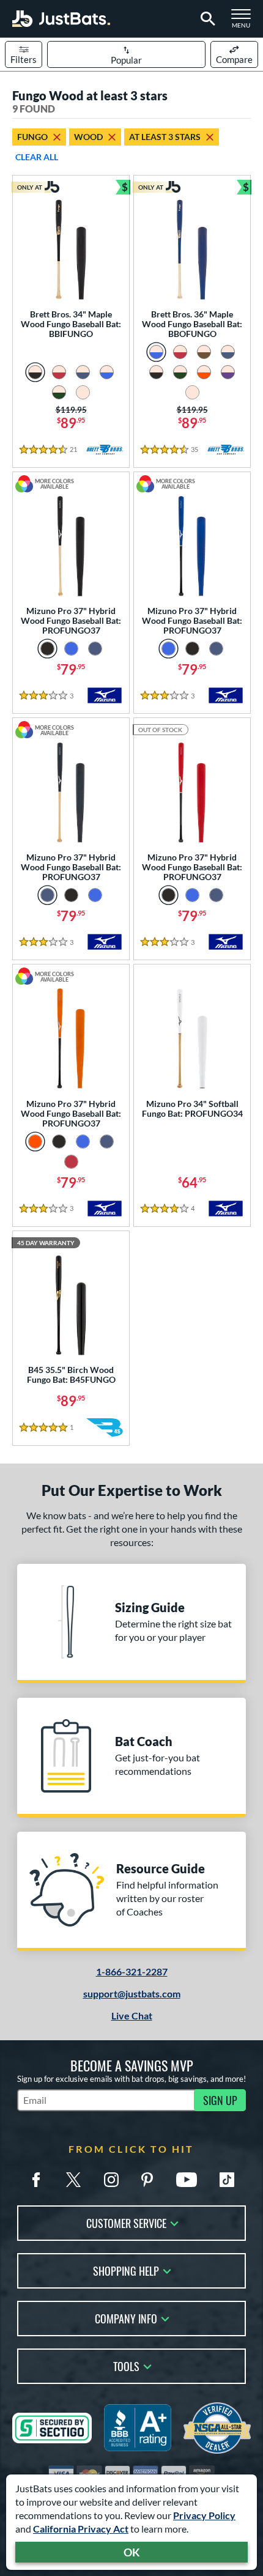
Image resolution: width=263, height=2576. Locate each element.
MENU (245, 22)
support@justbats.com (132, 1993)
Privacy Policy (204, 2515)
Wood (88, 137)
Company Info (126, 2318)
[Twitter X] (73, 2180)
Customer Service (126, 2222)
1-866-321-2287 (132, 1971)
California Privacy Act (81, 2529)
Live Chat (132, 2015)
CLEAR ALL (37, 157)
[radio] (35, 372)
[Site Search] (206, 19)
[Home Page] (61, 19)
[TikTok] (227, 2180)
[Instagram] (111, 2180)
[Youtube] (187, 2180)
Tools (126, 2365)
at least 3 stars (165, 137)
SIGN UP (220, 2100)
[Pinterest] (147, 2180)
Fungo (32, 137)
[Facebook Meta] (36, 2180)
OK (132, 2552)
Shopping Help (126, 2270)
